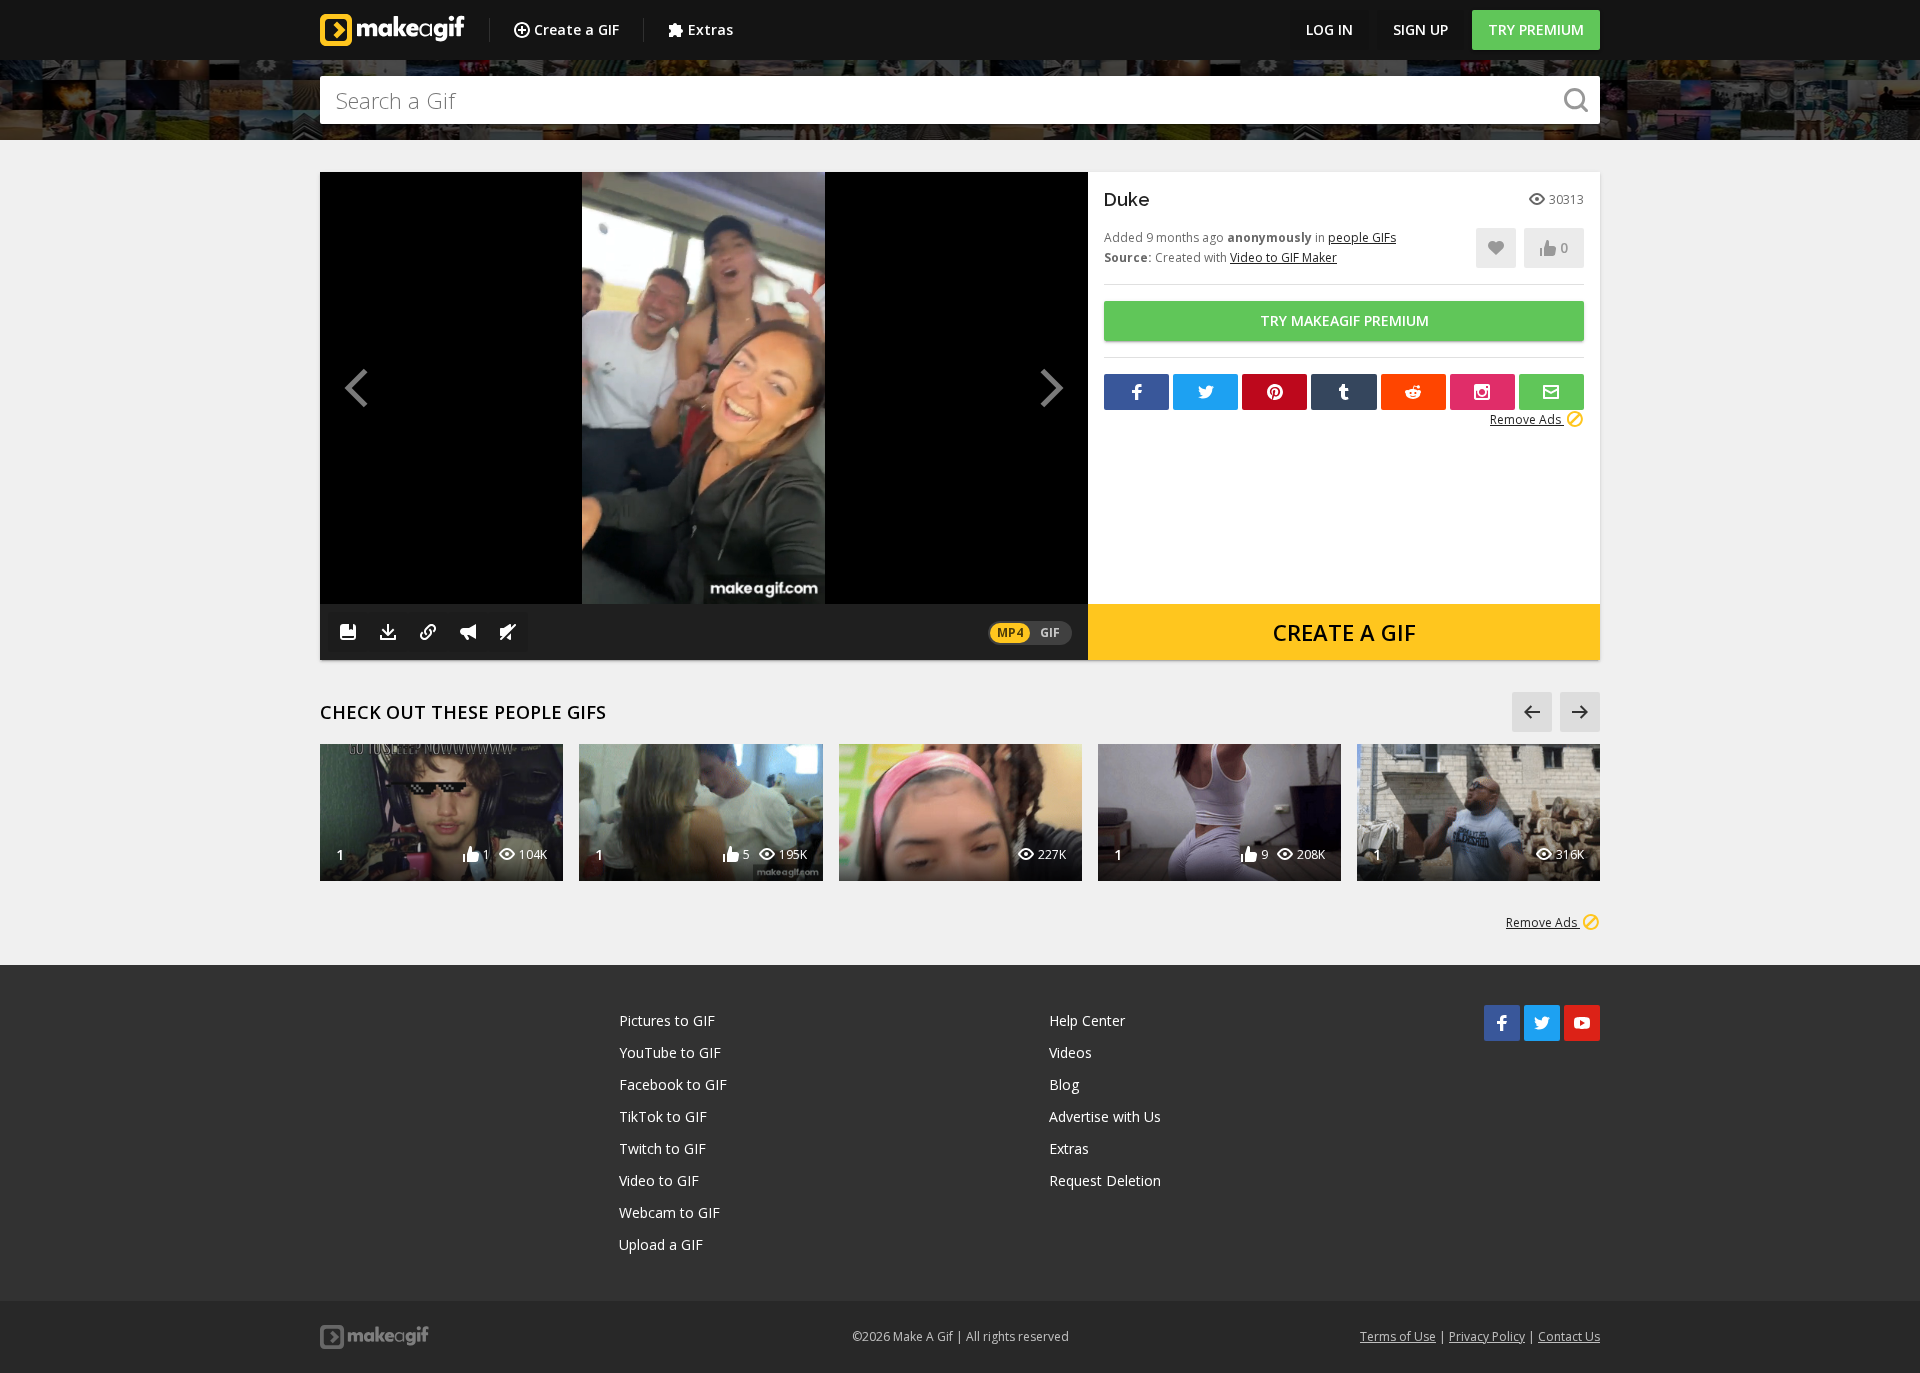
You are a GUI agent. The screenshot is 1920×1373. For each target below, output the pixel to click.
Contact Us (1569, 1336)
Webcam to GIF (669, 1212)
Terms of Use (1398, 1336)
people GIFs (1362, 237)
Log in (1329, 29)
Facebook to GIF (673, 1084)
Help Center (1087, 1020)
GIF (1050, 632)
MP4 (1010, 632)
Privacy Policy (1487, 1336)
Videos (1070, 1052)
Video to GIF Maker (1283, 257)
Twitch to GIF (662, 1148)
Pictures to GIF (667, 1020)
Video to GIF (659, 1180)
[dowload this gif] (388, 632)
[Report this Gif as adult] (468, 632)
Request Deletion (1105, 1180)
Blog (1064, 1084)
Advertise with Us (1105, 1116)
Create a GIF (576, 29)
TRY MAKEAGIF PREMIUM (1344, 320)
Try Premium (1536, 29)
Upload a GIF (661, 1244)
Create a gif (1344, 632)
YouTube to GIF (670, 1052)
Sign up (1420, 29)
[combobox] (960, 100)
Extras (710, 29)
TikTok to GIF (663, 1116)
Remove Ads (1527, 419)
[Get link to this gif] (428, 632)
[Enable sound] (508, 632)
